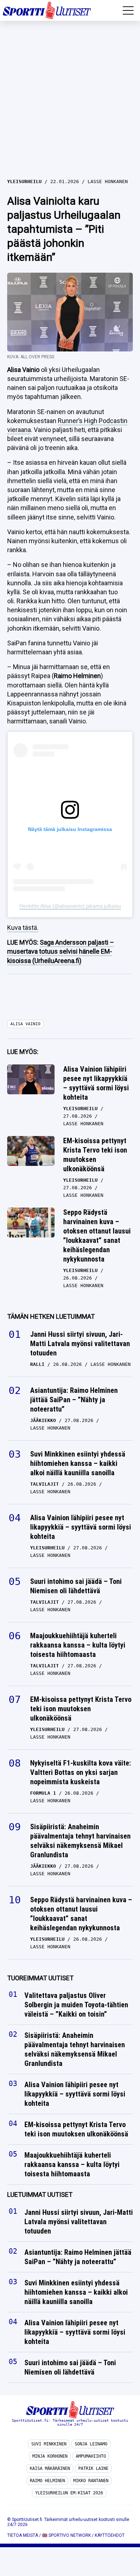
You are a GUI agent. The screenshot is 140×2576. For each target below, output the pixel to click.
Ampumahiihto (91, 2456)
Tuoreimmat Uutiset (40, 1978)
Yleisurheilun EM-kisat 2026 (69, 2493)
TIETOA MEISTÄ (23, 2535)
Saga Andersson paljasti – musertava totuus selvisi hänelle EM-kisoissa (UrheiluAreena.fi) (61, 951)
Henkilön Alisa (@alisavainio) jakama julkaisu (70, 906)
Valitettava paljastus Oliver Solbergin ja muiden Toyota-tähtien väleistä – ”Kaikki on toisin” (76, 2005)
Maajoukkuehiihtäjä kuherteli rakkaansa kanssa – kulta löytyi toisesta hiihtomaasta (78, 1645)
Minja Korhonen (50, 2456)
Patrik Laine (93, 2468)
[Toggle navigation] (128, 10)
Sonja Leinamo (91, 2444)
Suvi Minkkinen (49, 2444)
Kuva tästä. (23, 928)
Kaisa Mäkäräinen (50, 2468)
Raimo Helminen (47, 2481)
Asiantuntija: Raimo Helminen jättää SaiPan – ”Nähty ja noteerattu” (74, 1400)
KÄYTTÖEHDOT (110, 2535)
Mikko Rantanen (91, 2481)
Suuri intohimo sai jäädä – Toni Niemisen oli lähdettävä (76, 1586)
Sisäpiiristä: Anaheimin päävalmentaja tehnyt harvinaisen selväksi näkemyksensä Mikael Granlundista (80, 1841)
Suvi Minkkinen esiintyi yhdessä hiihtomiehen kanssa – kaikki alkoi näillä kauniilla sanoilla (78, 1463)
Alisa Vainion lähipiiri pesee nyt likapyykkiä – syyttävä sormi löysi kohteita (96, 1083)
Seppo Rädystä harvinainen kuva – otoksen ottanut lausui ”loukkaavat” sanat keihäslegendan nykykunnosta (97, 1236)
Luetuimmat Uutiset (40, 2195)
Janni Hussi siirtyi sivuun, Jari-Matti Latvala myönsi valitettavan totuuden (80, 1344)
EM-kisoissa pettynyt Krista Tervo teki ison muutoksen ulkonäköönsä (95, 1155)
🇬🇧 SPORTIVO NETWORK (66, 2535)
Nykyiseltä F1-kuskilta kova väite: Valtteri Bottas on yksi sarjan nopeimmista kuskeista (81, 1772)
